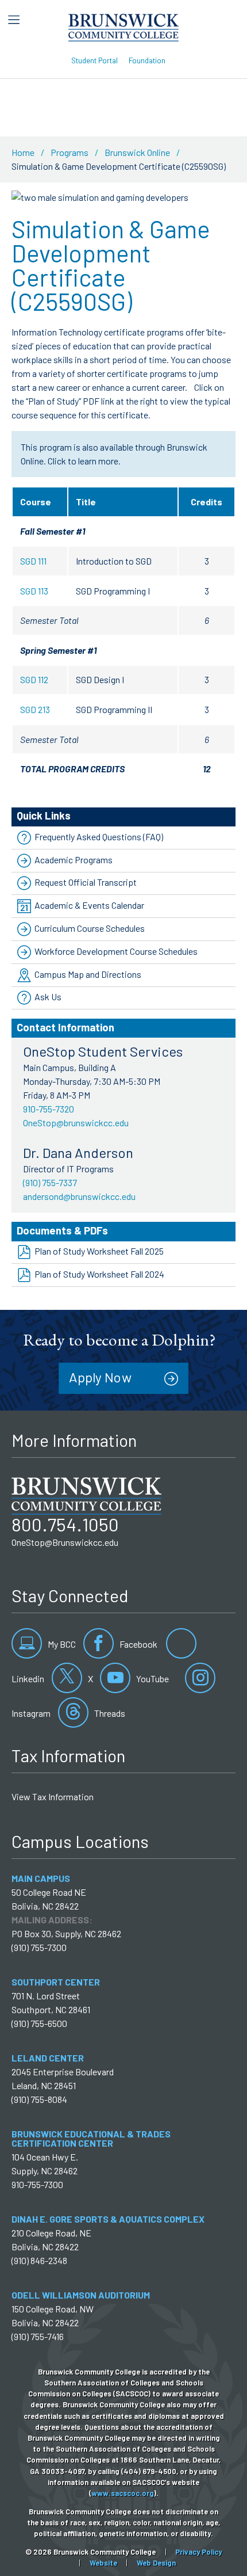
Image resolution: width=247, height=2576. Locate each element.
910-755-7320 (49, 1109)
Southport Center (56, 1982)
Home (23, 152)
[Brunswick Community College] (124, 26)
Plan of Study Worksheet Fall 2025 (99, 1251)
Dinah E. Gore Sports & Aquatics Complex (108, 2219)
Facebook (138, 1644)
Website (103, 2563)
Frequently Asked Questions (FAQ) (99, 837)
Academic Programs (74, 860)
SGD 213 (35, 709)
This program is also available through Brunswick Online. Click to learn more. (114, 454)
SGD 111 (33, 561)
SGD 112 (34, 679)
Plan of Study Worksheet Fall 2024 (99, 1274)
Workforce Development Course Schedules (116, 951)
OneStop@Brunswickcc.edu (65, 1542)
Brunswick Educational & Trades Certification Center (91, 2138)
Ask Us (48, 997)
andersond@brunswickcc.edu (79, 1196)
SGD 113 (34, 591)
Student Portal (94, 60)
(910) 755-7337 (50, 1182)
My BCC (61, 1644)
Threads (109, 1713)
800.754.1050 (65, 1524)
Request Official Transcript (86, 882)
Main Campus (41, 1878)
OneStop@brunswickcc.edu (76, 1123)
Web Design (156, 2563)
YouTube (152, 1678)
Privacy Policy (198, 2552)
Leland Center (48, 2058)
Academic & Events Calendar (89, 905)
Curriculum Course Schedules (90, 928)
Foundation (147, 60)
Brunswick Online (137, 152)
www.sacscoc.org (123, 2493)
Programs (70, 152)
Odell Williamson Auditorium (81, 2295)
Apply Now (100, 1377)
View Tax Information (53, 1796)
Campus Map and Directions (88, 974)
